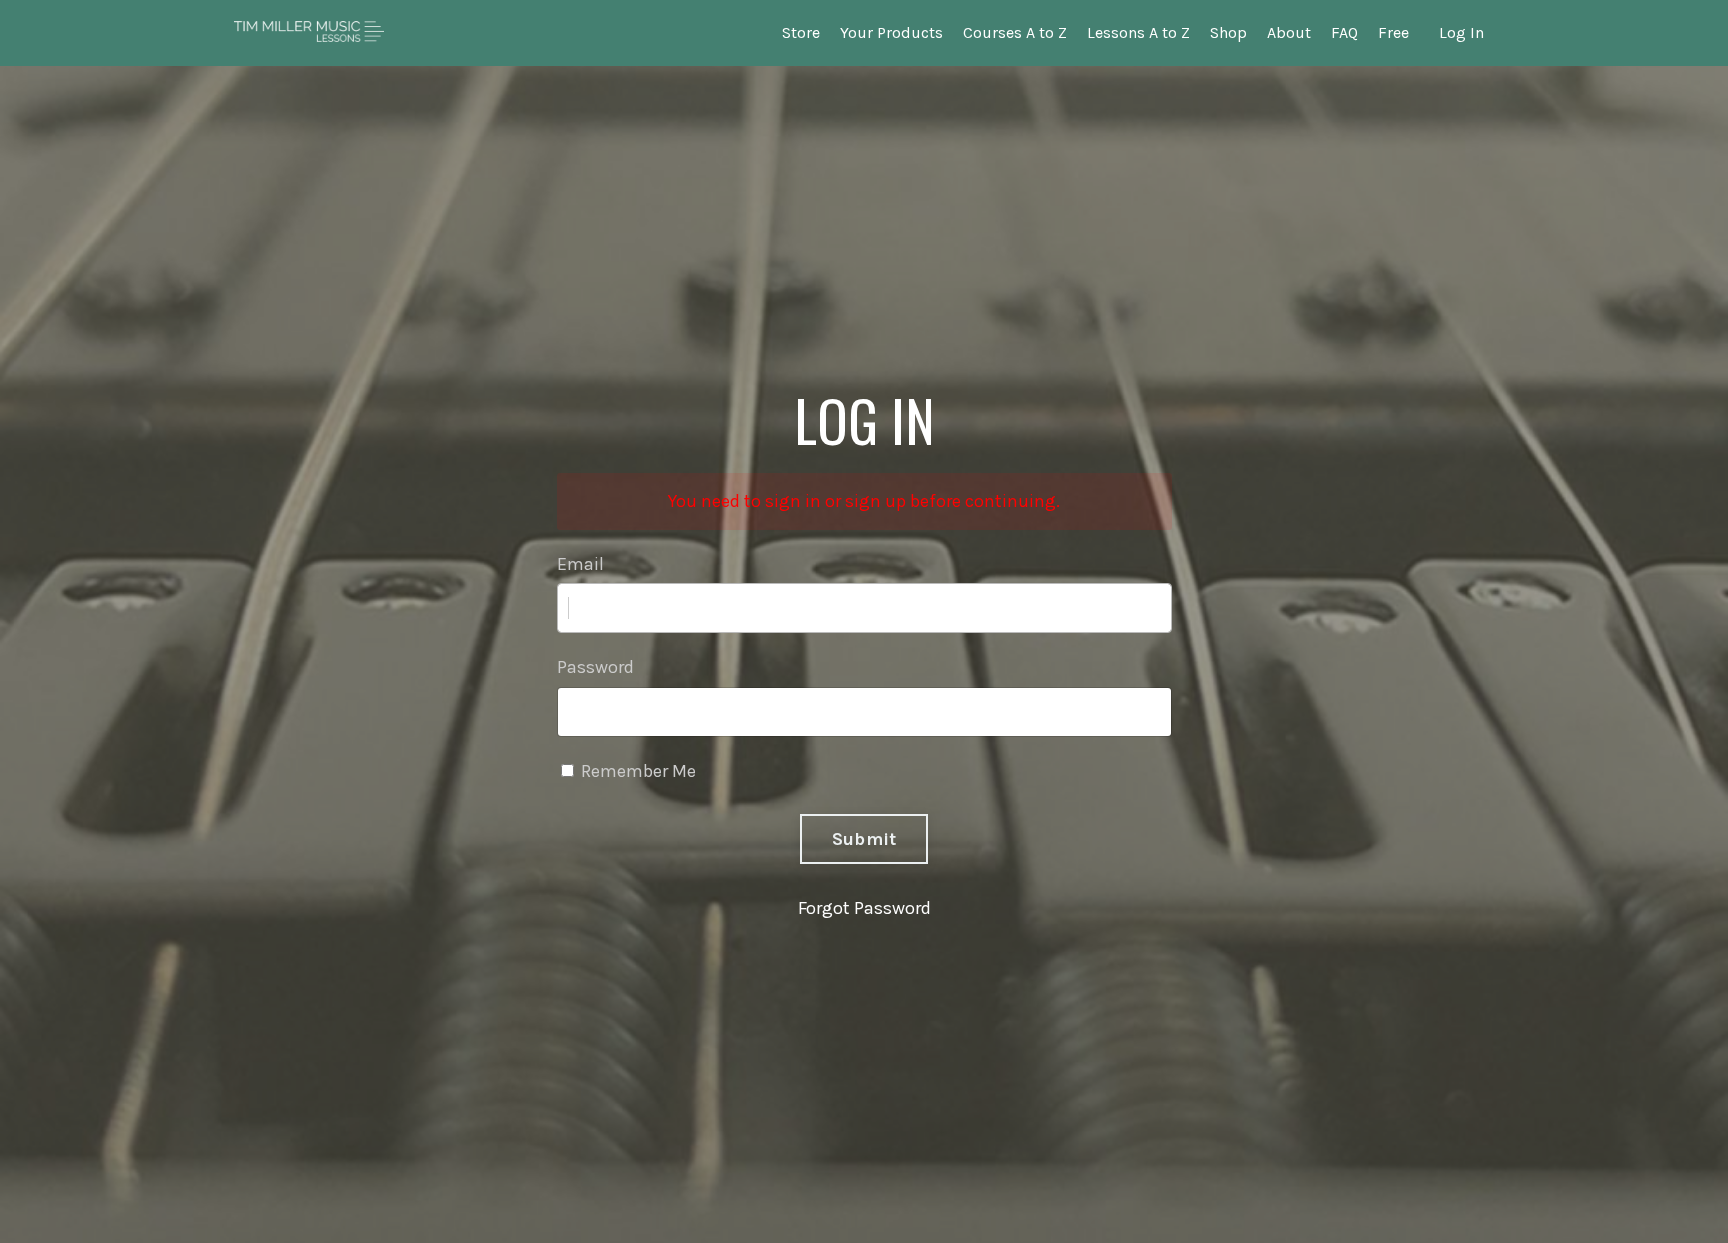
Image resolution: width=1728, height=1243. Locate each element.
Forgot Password (864, 908)
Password (595, 667)
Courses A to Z (1015, 32)
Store (801, 32)
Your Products (891, 32)
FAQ (1344, 32)
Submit (864, 839)
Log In (1461, 32)
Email (580, 564)
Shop (1228, 32)
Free (1393, 32)
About (1289, 32)
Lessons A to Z (1138, 32)
